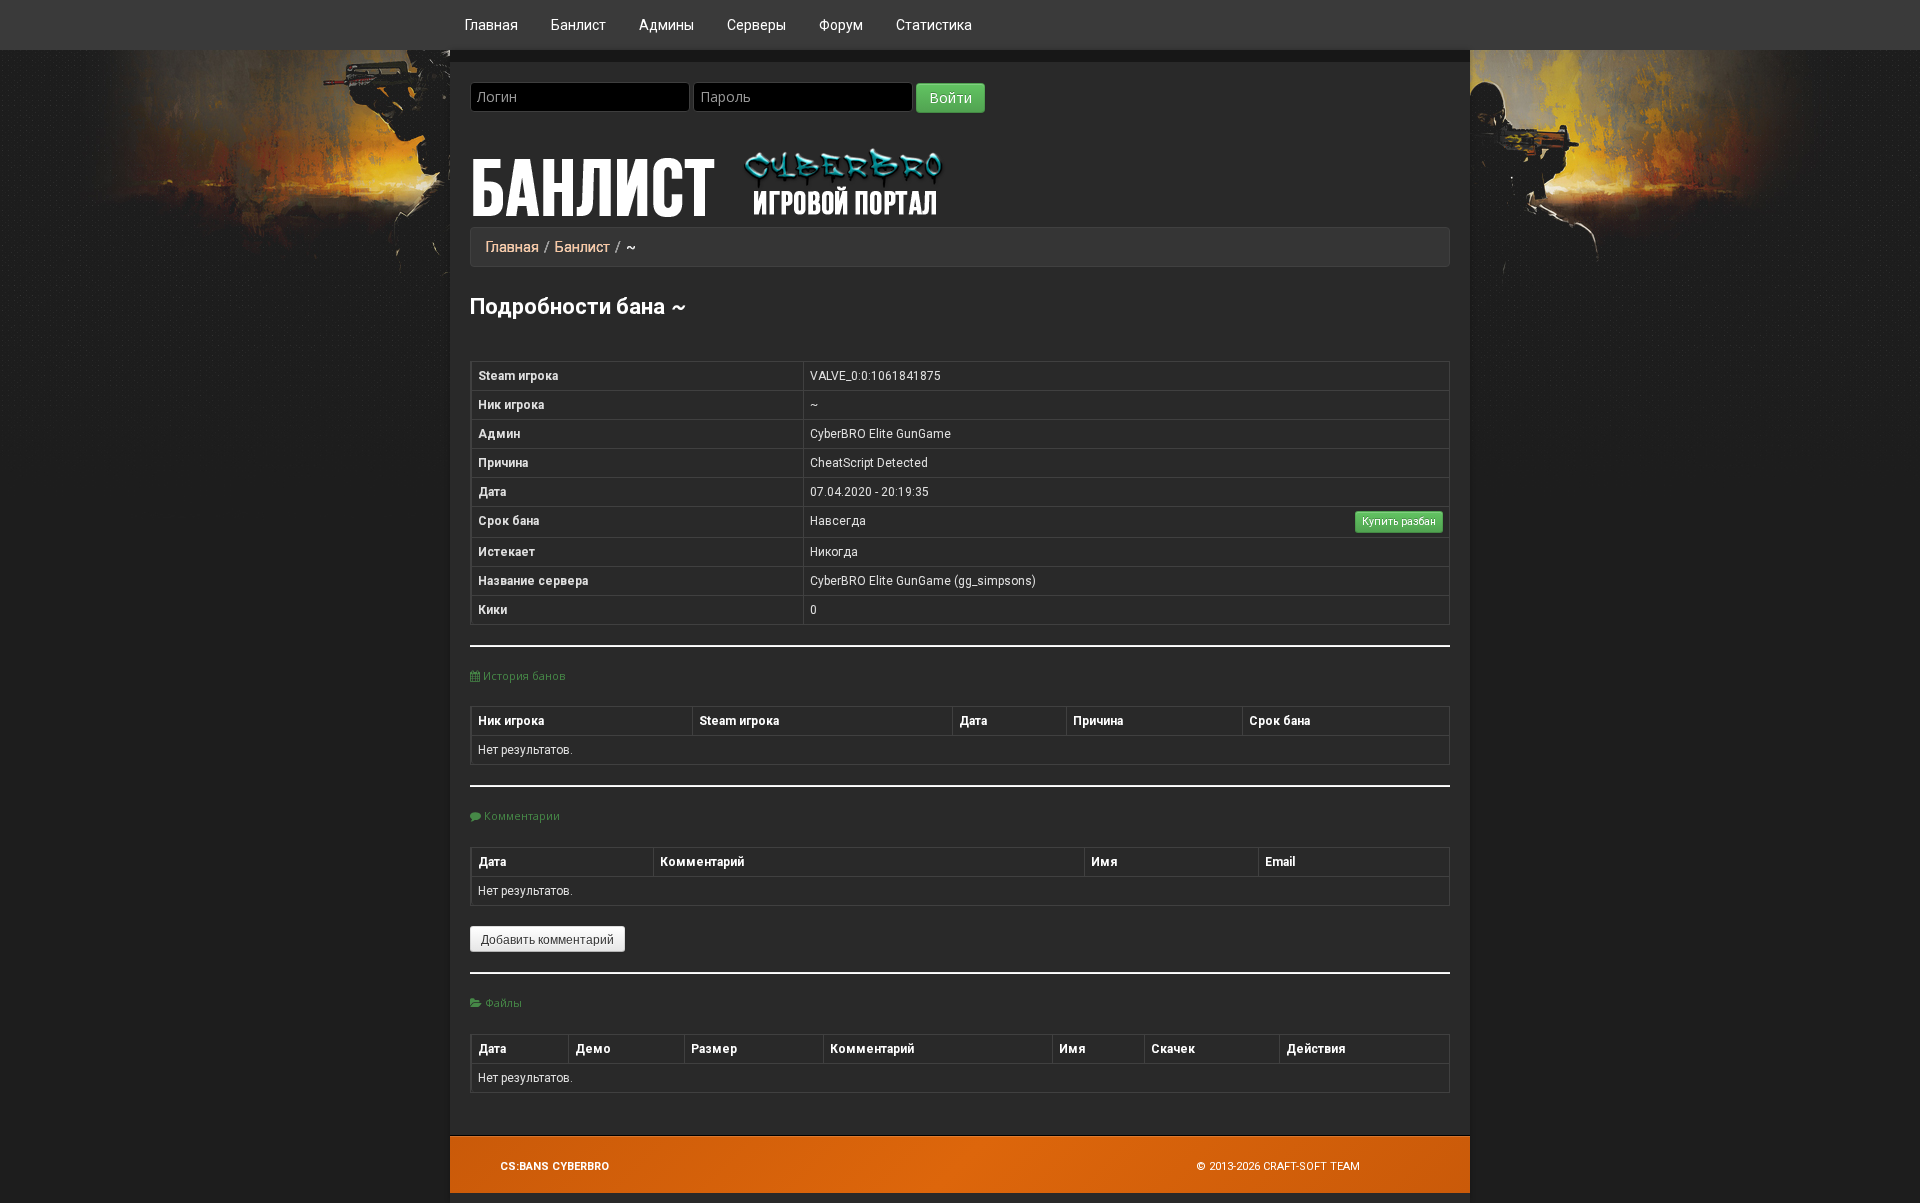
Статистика (934, 25)
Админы (666, 25)
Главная (491, 25)
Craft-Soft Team (1311, 1166)
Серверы (756, 25)
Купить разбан (1399, 521)
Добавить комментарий (547, 938)
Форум (841, 25)
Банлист (578, 25)
